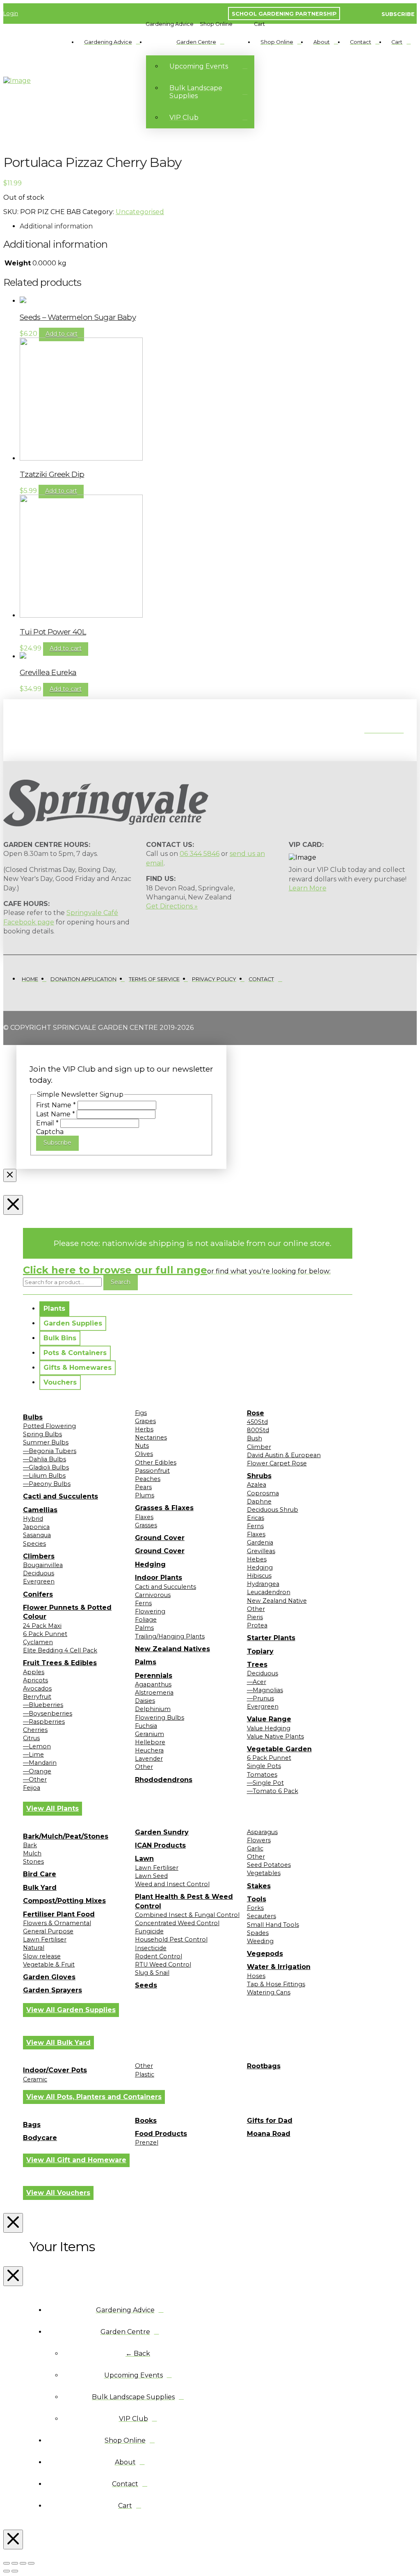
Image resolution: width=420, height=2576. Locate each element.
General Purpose (48, 1931)
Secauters (261, 1916)
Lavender (149, 1759)
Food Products (161, 2134)
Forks (255, 1908)
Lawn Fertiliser (45, 1939)
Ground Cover (160, 1538)
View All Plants (52, 1808)
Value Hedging (269, 1728)
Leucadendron (269, 1592)
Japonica (36, 1527)
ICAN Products (160, 1845)
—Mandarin (40, 1763)
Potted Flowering (49, 1426)
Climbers (39, 1556)
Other (144, 1767)
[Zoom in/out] (7, 2563)
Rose (256, 1413)
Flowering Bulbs (160, 1718)
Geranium (150, 1734)
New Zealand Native (277, 1601)
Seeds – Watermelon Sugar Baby (78, 317)
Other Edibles (156, 1463)
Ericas (256, 1518)
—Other (35, 1780)
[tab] (54, 1309)
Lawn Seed (151, 1876)
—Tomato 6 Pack (273, 1791)
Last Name (56, 1114)
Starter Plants (271, 1638)
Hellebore (150, 1742)
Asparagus (262, 1832)
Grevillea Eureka (48, 672)
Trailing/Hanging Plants (170, 1636)
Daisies (145, 1701)
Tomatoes (262, 1775)
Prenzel (147, 2142)
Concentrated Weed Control (177, 1923)
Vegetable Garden (279, 1749)
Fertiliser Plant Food (59, 1914)
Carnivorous (153, 1595)
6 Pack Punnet (45, 1634)
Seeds (146, 1985)
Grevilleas (261, 1551)
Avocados (37, 1688)
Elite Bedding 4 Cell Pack (60, 1650)
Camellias (40, 1510)
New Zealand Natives (172, 1649)
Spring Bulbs (42, 1434)
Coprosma (263, 1493)
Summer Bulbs (46, 1442)
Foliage (146, 1620)
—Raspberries (44, 1722)
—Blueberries (43, 1705)
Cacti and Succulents (60, 1496)
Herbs (144, 1429)
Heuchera (149, 1750)
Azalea (257, 1485)
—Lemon (37, 1746)
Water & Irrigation (279, 1967)
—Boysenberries (48, 1714)
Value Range (269, 1719)
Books (146, 2121)
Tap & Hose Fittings (276, 1984)
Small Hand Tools (273, 1925)
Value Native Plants (275, 1736)
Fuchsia (146, 1726)
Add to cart (62, 334)
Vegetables (264, 1873)
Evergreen (39, 1581)
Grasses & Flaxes (164, 1508)
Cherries (35, 1730)
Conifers (38, 1594)
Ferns (143, 1603)
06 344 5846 (200, 854)
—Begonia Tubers (50, 1451)
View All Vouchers (58, 2193)
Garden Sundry (162, 1832)
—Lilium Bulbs (44, 1476)
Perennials (154, 1676)
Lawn (144, 1858)
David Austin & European (284, 1455)
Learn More (308, 888)
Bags (32, 2125)
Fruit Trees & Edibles (60, 1663)
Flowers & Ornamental (57, 1923)
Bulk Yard (40, 1888)
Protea (257, 1625)
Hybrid (33, 1519)
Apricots (35, 1680)
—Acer (257, 1682)
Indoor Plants (159, 1578)
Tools (257, 1899)
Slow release (42, 1956)
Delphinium (153, 1709)
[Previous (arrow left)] (7, 2571)
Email (47, 1123)
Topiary (260, 1651)
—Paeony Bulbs (47, 1484)
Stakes (259, 1886)
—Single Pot (265, 1783)
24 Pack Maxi (42, 1626)
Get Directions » (172, 906)
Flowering (150, 1611)
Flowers (259, 1840)
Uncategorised (140, 212)
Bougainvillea (43, 1565)
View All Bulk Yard (58, 2043)
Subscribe (57, 1143)
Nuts (142, 1446)
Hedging (150, 1564)
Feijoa (32, 1788)
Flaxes (144, 1517)
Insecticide (151, 1948)
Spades (258, 1933)
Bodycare (40, 2138)
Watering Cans (269, 1992)
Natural (34, 1948)
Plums (145, 1495)
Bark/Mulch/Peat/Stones (66, 1836)
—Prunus (260, 1698)
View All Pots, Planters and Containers (94, 2097)
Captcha (50, 1132)
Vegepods (265, 1954)
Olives (144, 1454)
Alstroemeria (154, 1693)
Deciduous (39, 1573)
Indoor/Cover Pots (55, 2070)
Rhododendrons (164, 1780)
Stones (33, 1862)
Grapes (145, 1421)
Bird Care (40, 1874)
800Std (258, 1430)
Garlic (255, 1848)
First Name (56, 1105)
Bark (30, 1845)
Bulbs (33, 1417)
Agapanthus (153, 1684)
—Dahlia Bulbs (45, 1459)
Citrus (31, 1738)
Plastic (145, 2074)
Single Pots (264, 1766)
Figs (141, 1413)
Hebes (257, 1559)
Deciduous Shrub (273, 1510)
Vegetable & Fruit (49, 1965)
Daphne (259, 1501)
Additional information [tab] (56, 226)
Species (34, 1544)
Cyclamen (38, 1642)
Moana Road (269, 2134)
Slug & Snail (152, 1973)
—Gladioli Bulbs (46, 1467)
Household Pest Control (171, 1939)
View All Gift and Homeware (76, 2160)
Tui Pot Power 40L (53, 632)
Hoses (256, 1976)
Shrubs (259, 1476)
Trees (257, 1664)
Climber (259, 1447)
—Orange (37, 1771)
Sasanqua (37, 1535)
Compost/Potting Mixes (64, 1901)
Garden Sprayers (52, 1990)
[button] (170, 24)
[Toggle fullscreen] (15, 2563)
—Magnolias (265, 1690)
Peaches (148, 1479)
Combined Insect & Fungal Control (187, 1915)
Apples (34, 1672)
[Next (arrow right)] (15, 2571)
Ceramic (35, 2079)
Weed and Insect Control (172, 1884)
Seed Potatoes (269, 1865)
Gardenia (260, 1542)
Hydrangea (263, 1584)
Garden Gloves (49, 1977)
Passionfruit (152, 1471)
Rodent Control (159, 1956)
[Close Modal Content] (10, 1175)
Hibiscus (259, 1576)
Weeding (260, 1941)
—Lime (33, 1755)
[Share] (23, 2563)
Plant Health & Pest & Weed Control (184, 1901)
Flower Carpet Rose (277, 1463)
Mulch (32, 1853)
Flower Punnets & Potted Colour (67, 1612)
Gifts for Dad (270, 2121)
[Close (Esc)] (31, 2563)
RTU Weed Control (163, 1965)
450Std (257, 1422)
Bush (255, 1438)
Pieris (255, 1617)
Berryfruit (37, 1697)
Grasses (146, 1525)
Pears (143, 1487)
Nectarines (151, 1437)
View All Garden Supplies (71, 2010)
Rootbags (264, 2066)
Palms (144, 1628)
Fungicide (149, 1931)
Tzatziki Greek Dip (52, 474)
